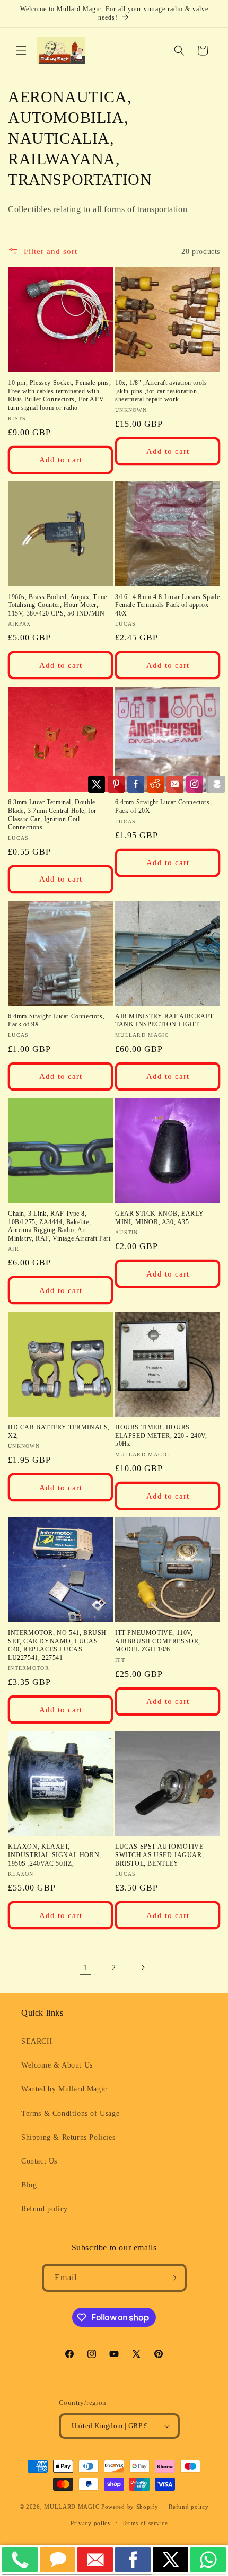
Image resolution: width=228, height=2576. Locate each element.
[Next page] (143, 1967)
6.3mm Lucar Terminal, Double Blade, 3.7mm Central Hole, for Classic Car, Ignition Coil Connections (52, 815)
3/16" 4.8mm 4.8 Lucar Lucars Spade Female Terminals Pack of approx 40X (167, 605)
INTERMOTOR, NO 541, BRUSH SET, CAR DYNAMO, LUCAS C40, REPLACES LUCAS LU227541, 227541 (57, 1645)
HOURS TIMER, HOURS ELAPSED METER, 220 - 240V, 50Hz (161, 1435)
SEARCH (37, 2041)
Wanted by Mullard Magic (64, 2089)
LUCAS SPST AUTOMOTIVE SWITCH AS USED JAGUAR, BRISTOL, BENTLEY (159, 1855)
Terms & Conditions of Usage (70, 2113)
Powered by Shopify (130, 2507)
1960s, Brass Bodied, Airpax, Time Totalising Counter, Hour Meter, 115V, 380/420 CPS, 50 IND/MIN (58, 605)
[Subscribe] (173, 2278)
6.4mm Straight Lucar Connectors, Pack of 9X (56, 1021)
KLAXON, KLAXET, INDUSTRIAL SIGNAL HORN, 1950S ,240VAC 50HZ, (55, 1855)
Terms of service (145, 2523)
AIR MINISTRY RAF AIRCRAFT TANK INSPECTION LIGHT (164, 1021)
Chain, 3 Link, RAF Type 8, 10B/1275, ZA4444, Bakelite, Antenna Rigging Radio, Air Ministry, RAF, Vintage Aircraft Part (59, 1226)
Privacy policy (91, 2523)
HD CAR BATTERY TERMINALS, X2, (59, 1431)
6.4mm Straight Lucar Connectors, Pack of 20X (163, 806)
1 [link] (86, 1967)
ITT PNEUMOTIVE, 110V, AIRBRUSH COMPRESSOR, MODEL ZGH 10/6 (158, 1641)
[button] (21, 50)
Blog (29, 2185)
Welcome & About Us (57, 2065)
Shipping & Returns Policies (68, 2137)
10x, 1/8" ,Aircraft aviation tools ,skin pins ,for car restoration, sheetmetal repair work (161, 391)
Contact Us (39, 2161)
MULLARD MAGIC (72, 2507)
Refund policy (45, 2209)
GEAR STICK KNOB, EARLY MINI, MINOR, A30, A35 (159, 1218)
